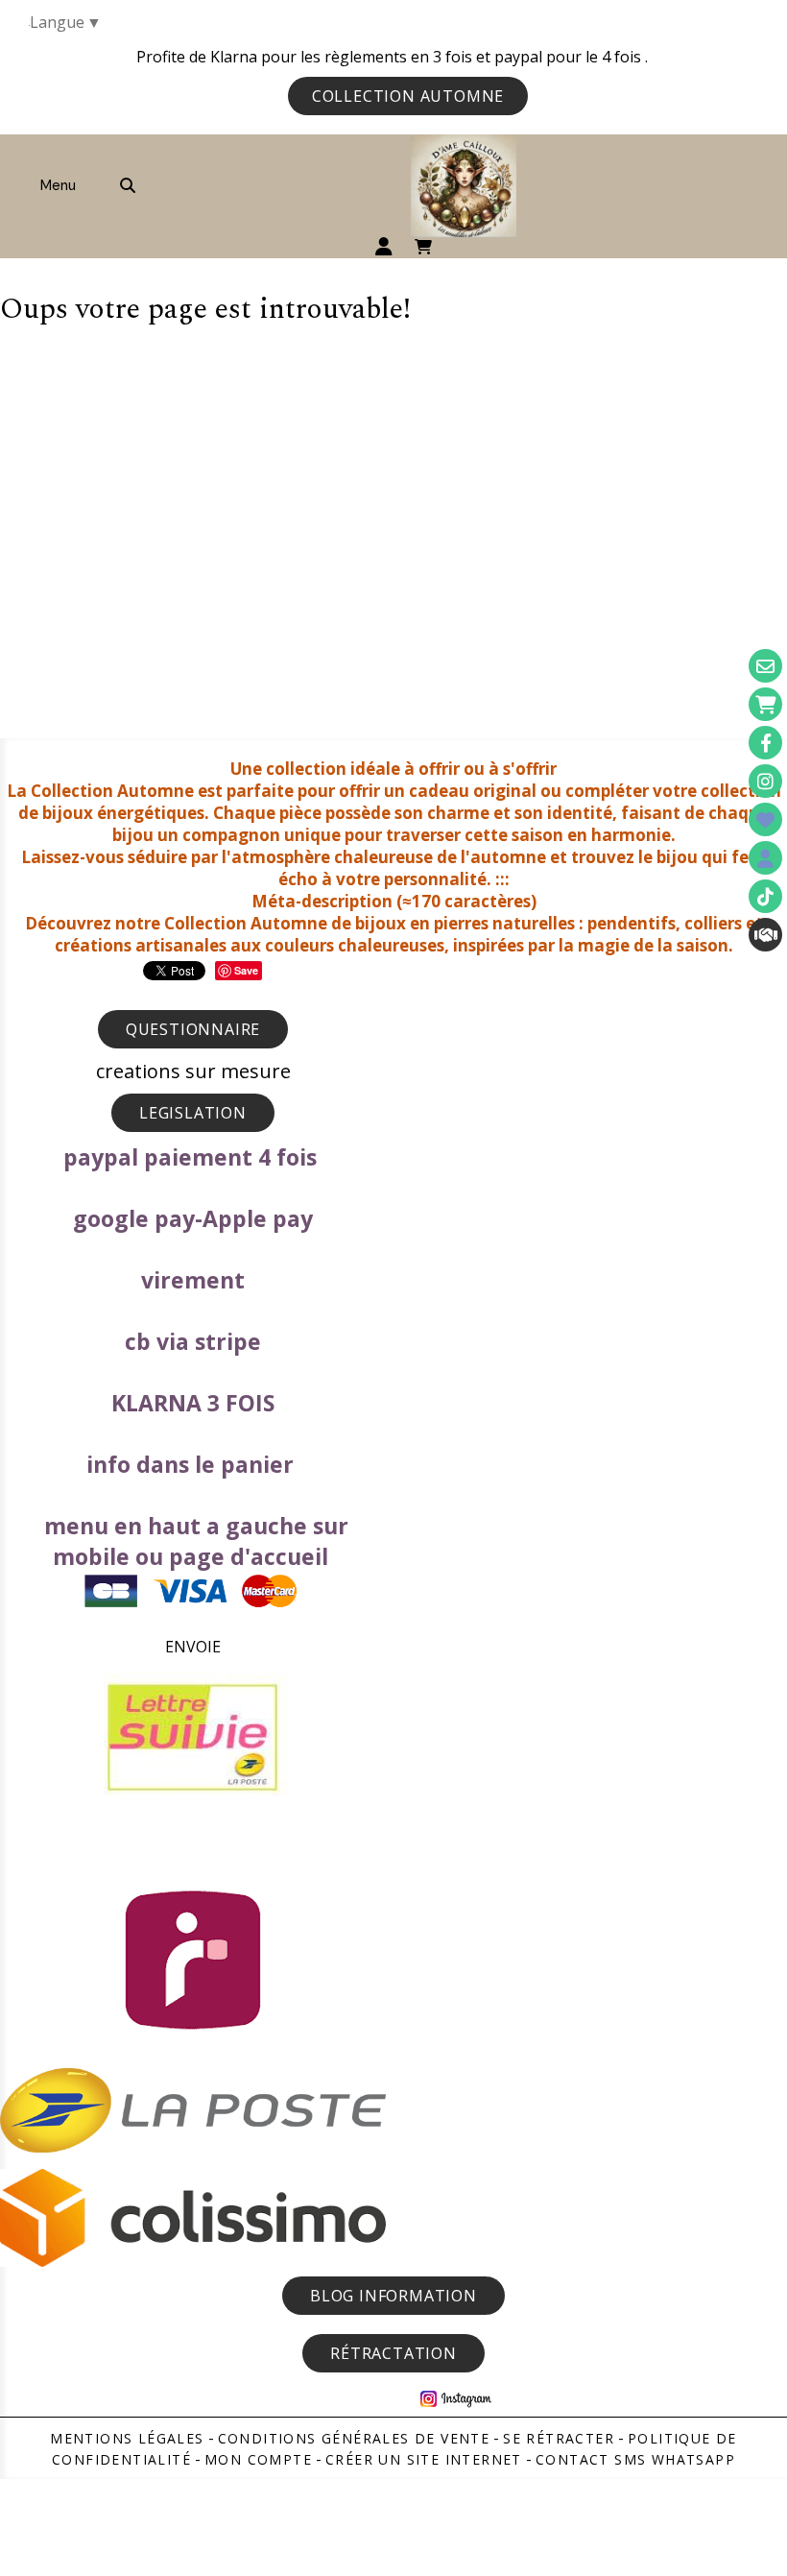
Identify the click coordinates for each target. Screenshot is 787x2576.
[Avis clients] (765, 819)
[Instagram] (765, 781)
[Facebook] (765, 743)
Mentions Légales (127, 2438)
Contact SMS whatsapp (635, 2459)
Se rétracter (559, 2438)
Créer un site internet (424, 2459)
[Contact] (765, 666)
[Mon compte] (765, 858)
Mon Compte (258, 2459)
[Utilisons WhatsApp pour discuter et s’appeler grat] (765, 935)
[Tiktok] (765, 896)
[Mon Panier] (765, 704)
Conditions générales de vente (354, 2438)
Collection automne (408, 96)
